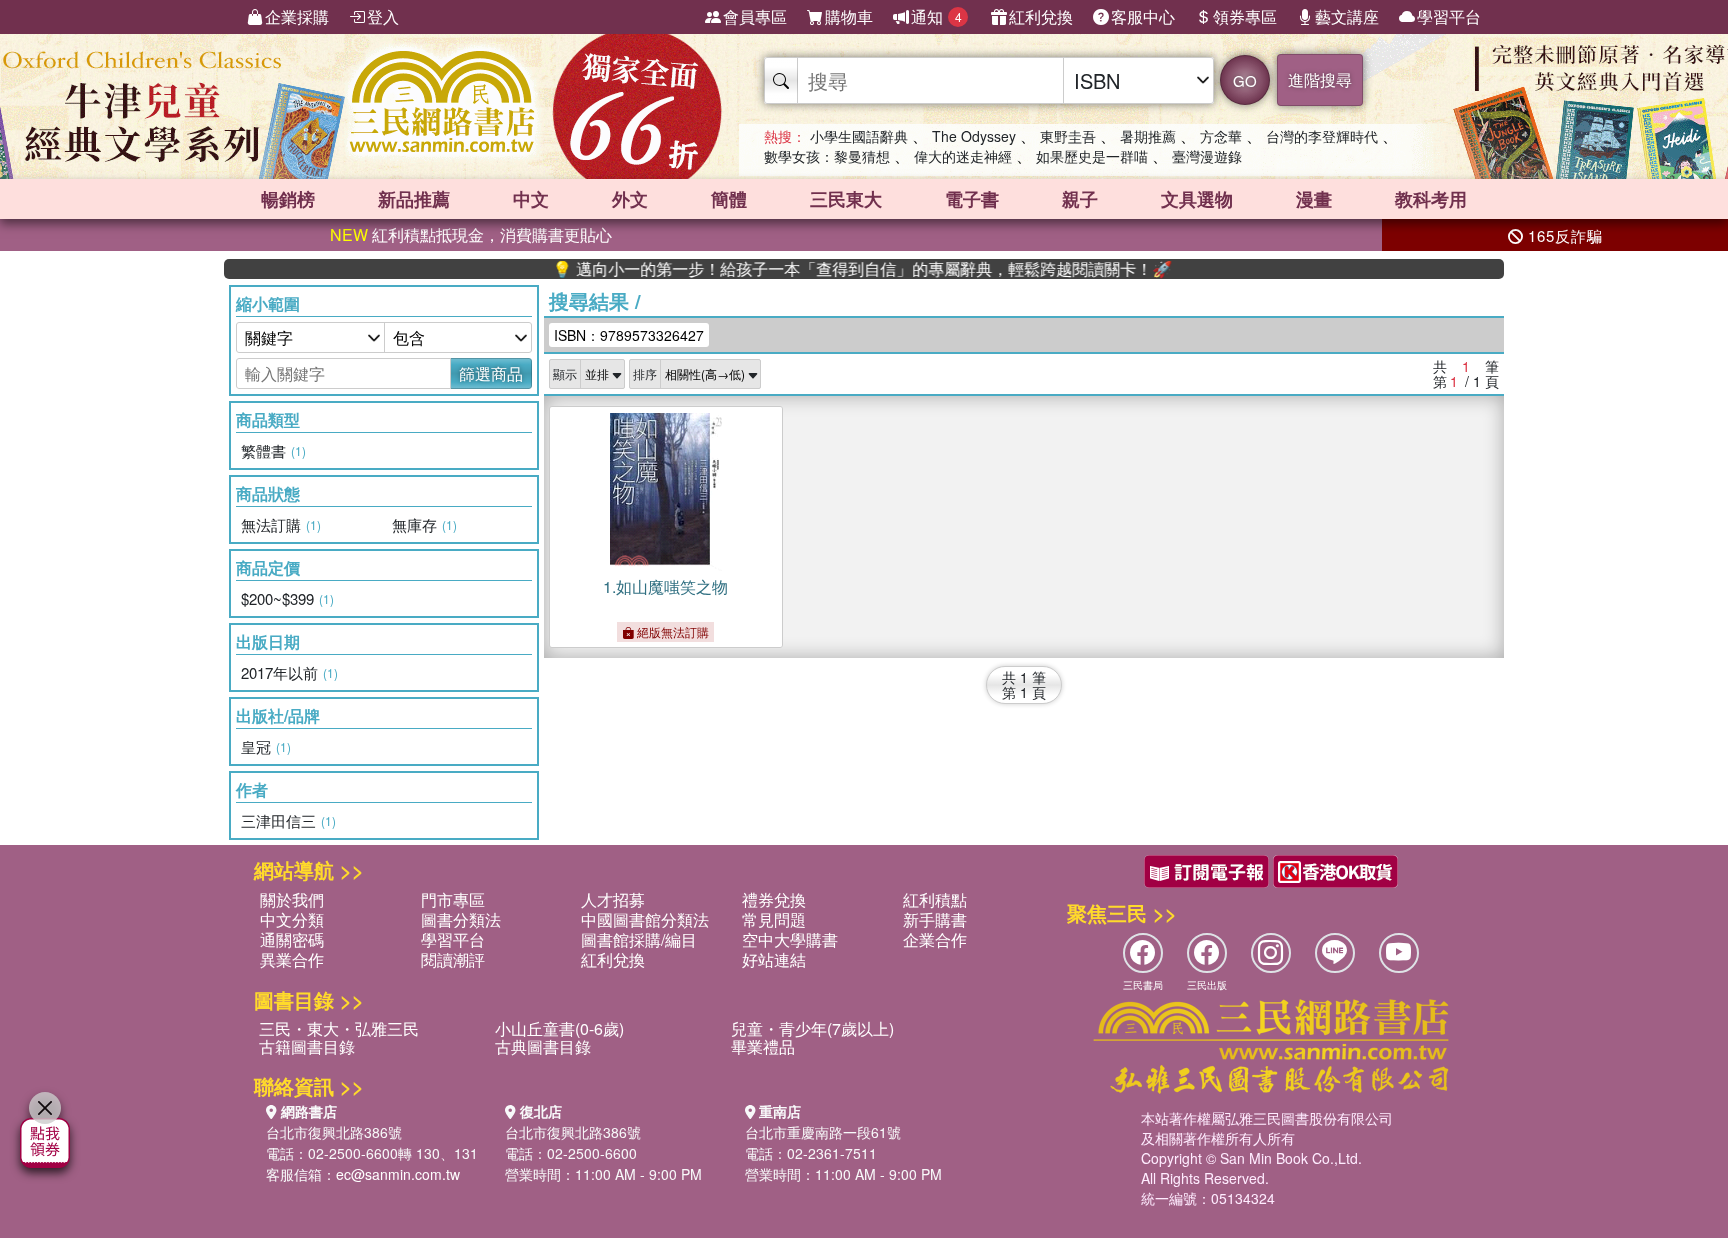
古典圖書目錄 (543, 1046)
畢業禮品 (763, 1046)
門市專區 (453, 899)
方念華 (1221, 136)
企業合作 (935, 939)
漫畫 (1314, 199)
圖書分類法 (461, 919)
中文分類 (292, 919)
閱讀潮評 (453, 959)
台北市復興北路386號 (334, 1132)
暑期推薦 (1148, 136)
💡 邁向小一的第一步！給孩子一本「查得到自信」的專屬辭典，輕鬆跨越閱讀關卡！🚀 (829, 269)
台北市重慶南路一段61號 (823, 1132)
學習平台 (1449, 16)
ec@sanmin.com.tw (398, 1174)
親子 (1080, 199)
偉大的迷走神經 (963, 156)
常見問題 (774, 919)
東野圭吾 (1068, 136)
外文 (630, 199)
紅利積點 (935, 899)
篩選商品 (491, 373)
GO (1245, 80)
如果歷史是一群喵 (1092, 156)
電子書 (972, 199)
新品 (414, 199)
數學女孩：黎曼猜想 (827, 156)
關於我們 (292, 899)
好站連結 (774, 959)
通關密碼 (292, 939)
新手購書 (935, 919)
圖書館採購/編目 (639, 939)
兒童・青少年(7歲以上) (812, 1028)
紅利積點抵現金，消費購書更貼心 (471, 234)
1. (665, 586)
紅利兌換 (1041, 16)
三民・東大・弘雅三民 (339, 1028)
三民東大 (846, 199)
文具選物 (1197, 199)
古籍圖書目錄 (307, 1046)
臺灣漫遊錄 (1207, 156)
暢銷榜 (288, 199)
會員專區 (755, 16)
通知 (936, 16)
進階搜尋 (1320, 79)
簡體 (729, 199)
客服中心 (1143, 16)
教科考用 (1431, 199)
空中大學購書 (790, 939)
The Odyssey (974, 136)
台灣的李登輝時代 (1322, 136)
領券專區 (1245, 16)
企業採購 (297, 16)
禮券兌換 (774, 899)
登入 (383, 16)
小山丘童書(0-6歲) (559, 1028)
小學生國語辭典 (859, 136)
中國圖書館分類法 (645, 919)
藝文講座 (1347, 16)
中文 (531, 199)
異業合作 (292, 959)
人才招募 (613, 899)
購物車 (849, 16)
